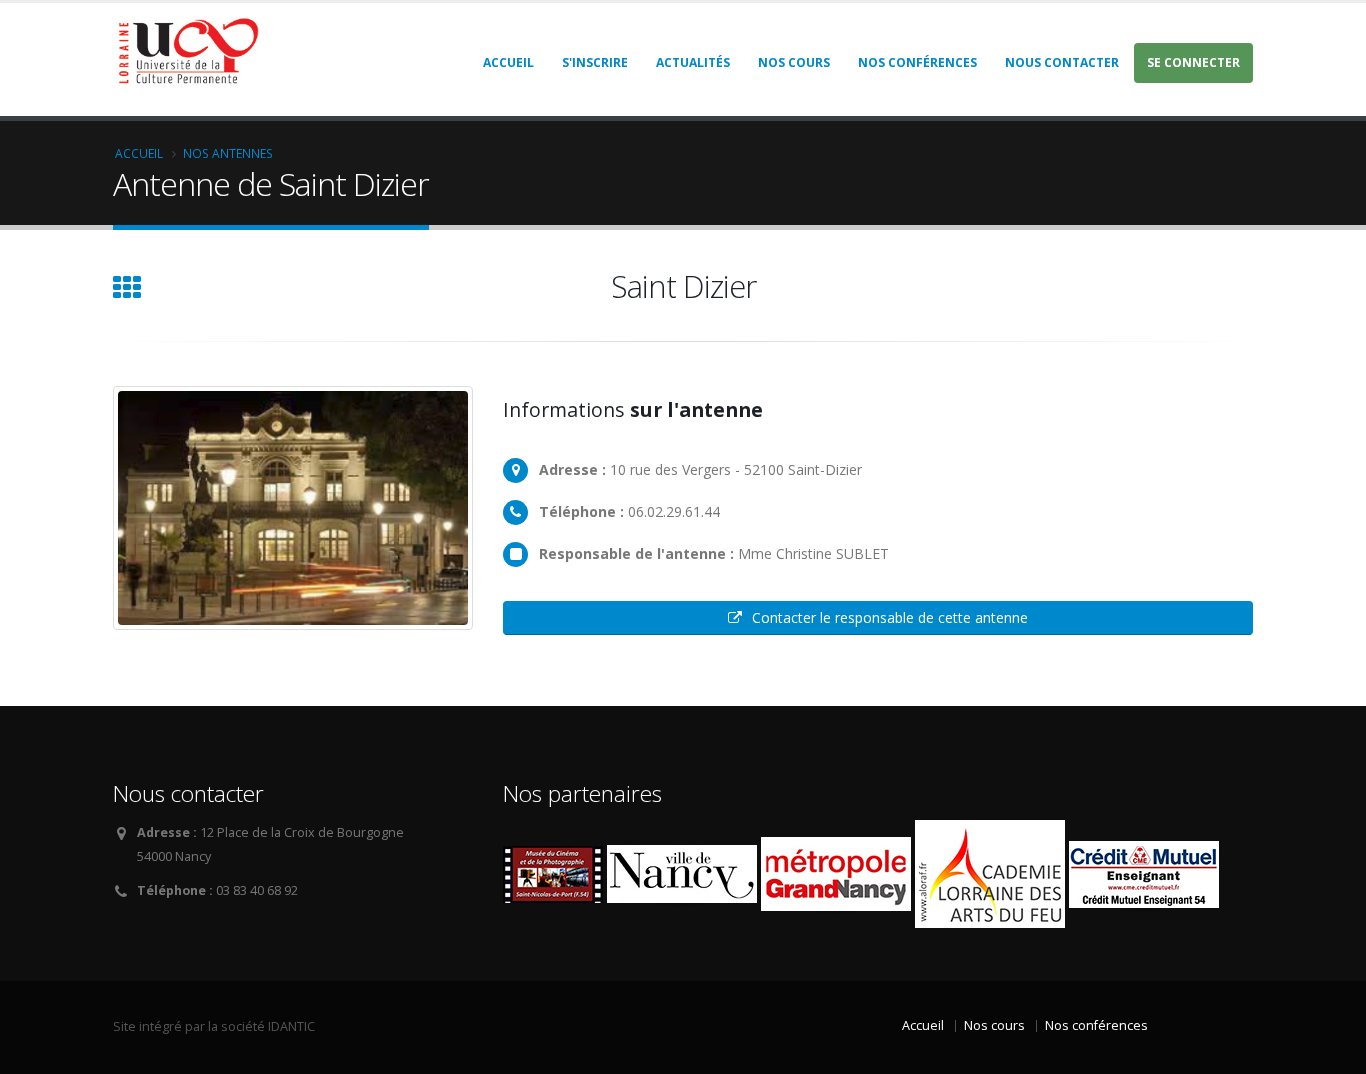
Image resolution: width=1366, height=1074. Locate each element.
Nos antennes (228, 153)
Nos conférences (917, 62)
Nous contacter (1062, 62)
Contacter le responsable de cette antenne (890, 617)
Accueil (508, 62)
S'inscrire (595, 62)
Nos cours (794, 62)
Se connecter (1193, 62)
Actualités (693, 62)
